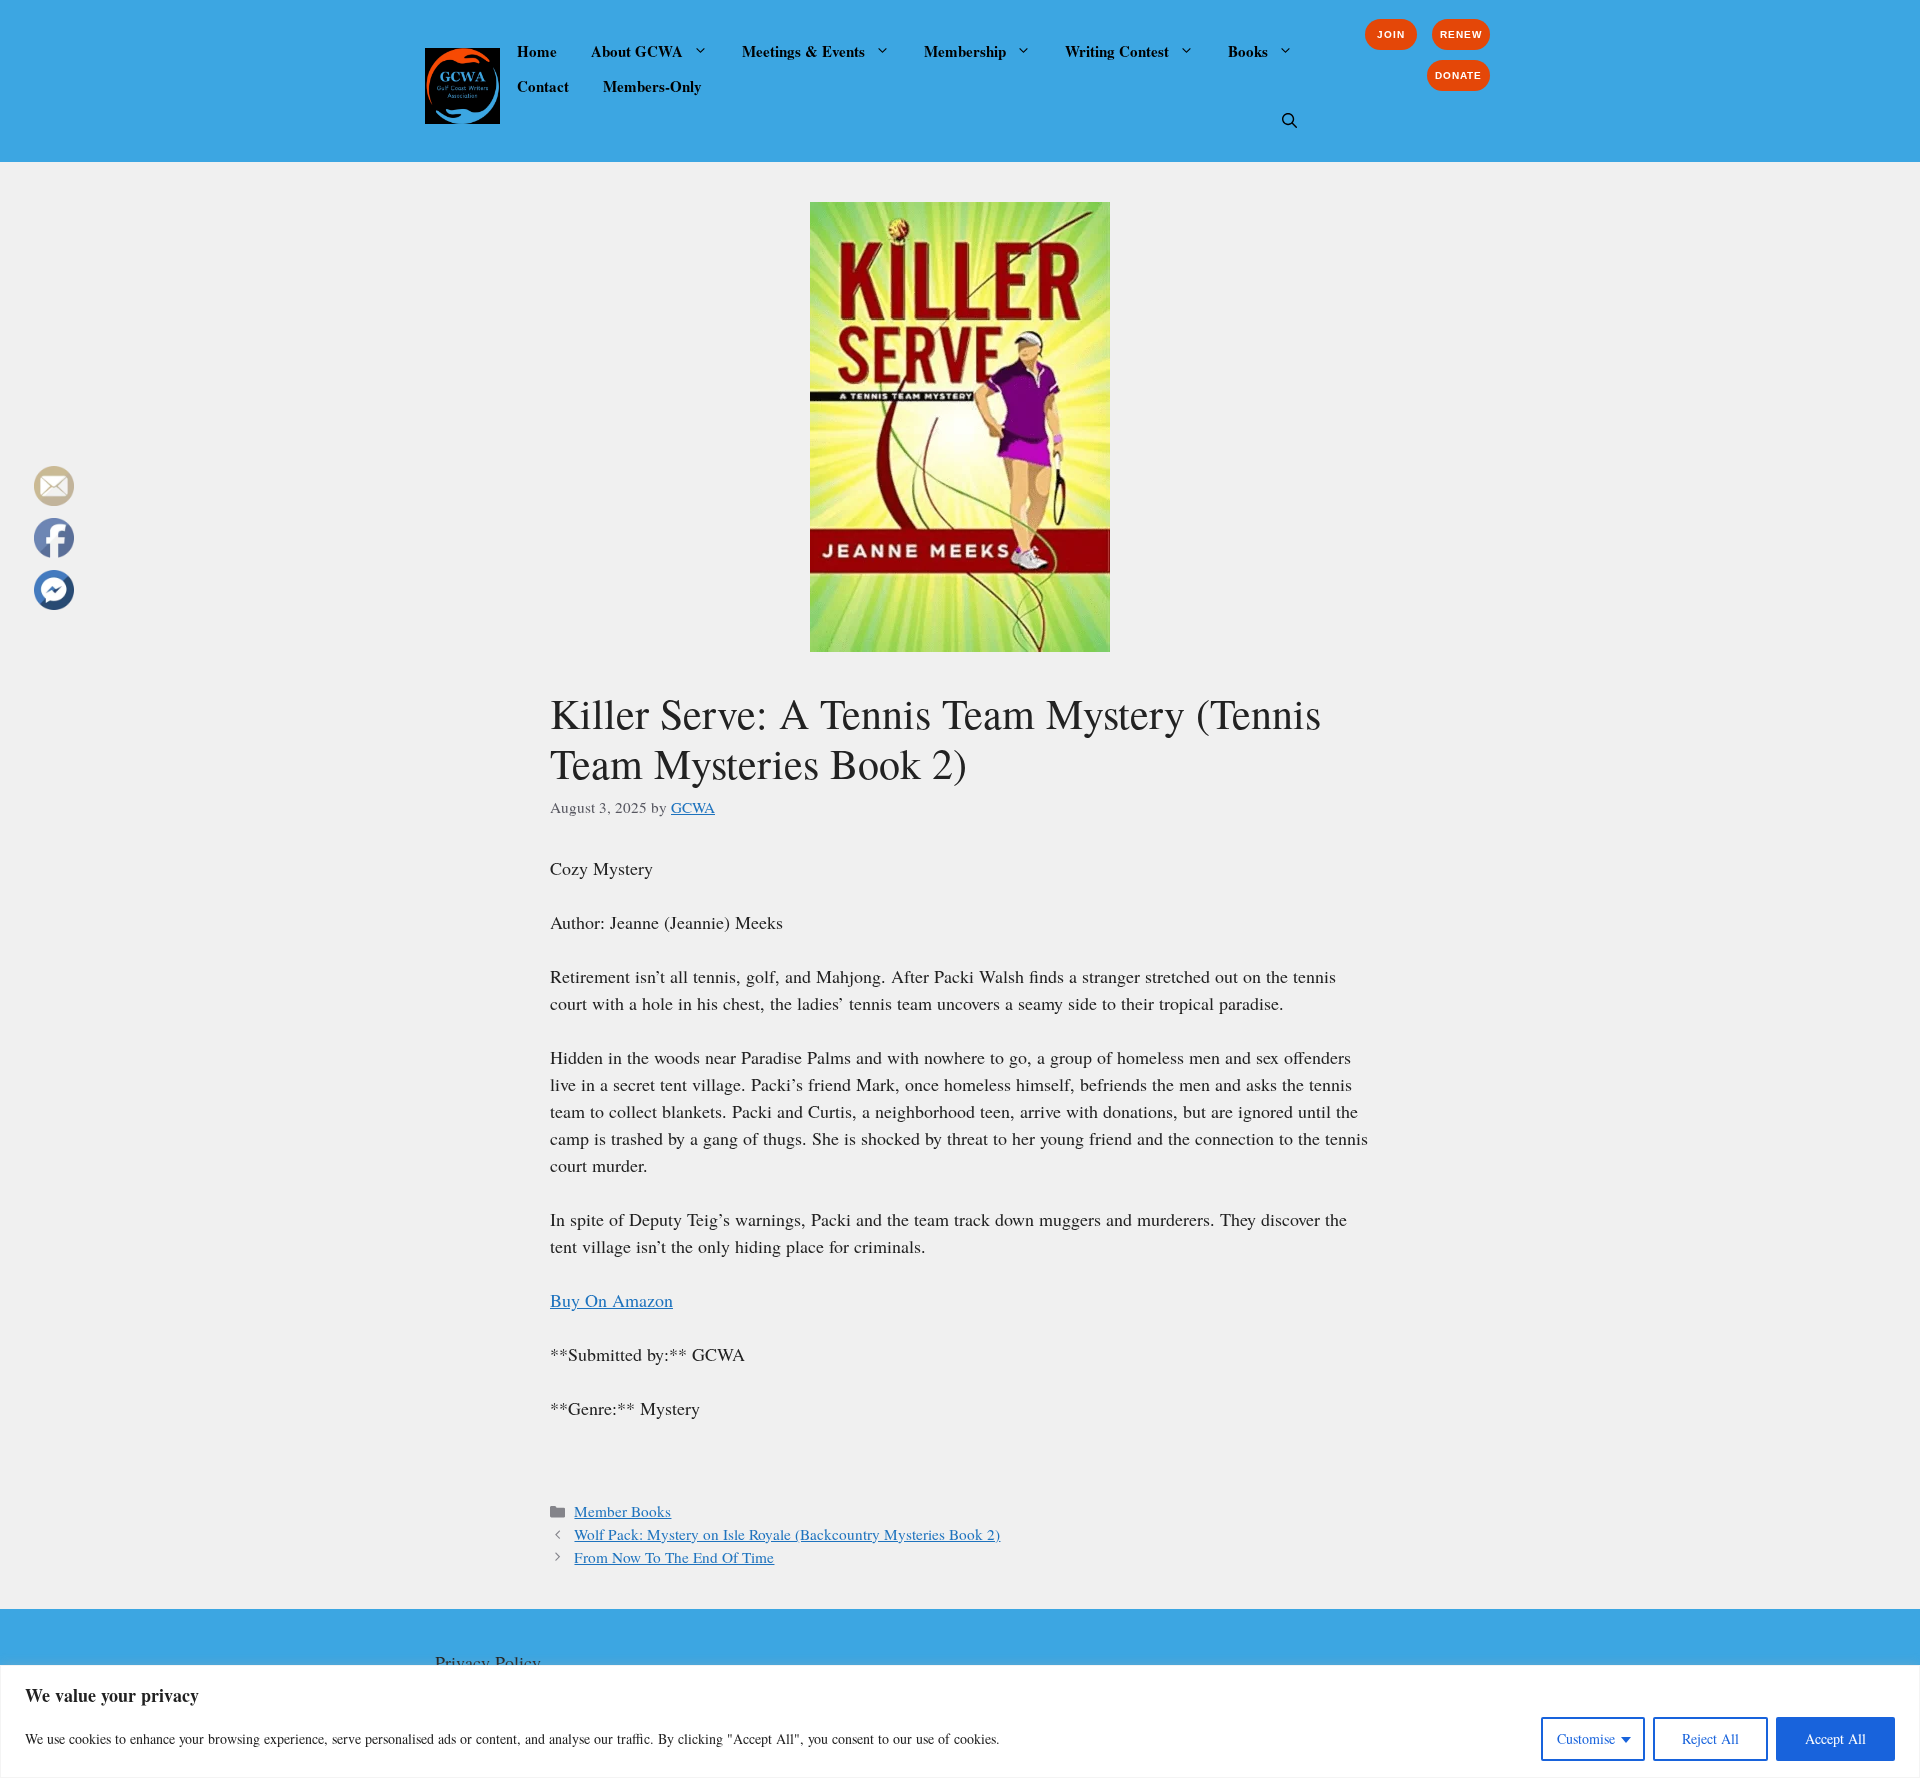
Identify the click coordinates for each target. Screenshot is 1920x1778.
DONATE (1458, 75)
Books (1248, 51)
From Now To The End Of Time (674, 1557)
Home (537, 51)
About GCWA (637, 51)
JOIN (1391, 34)
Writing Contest (1117, 51)
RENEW (1461, 34)
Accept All (1835, 1738)
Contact (543, 86)
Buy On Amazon (611, 1300)
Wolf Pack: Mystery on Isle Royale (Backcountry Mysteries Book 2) (787, 1534)
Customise (1586, 1738)
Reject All (1710, 1738)
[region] (960, 1721)
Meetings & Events (803, 51)
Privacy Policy (488, 1662)
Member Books (622, 1511)
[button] (1289, 121)
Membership (965, 51)
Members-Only (652, 86)
